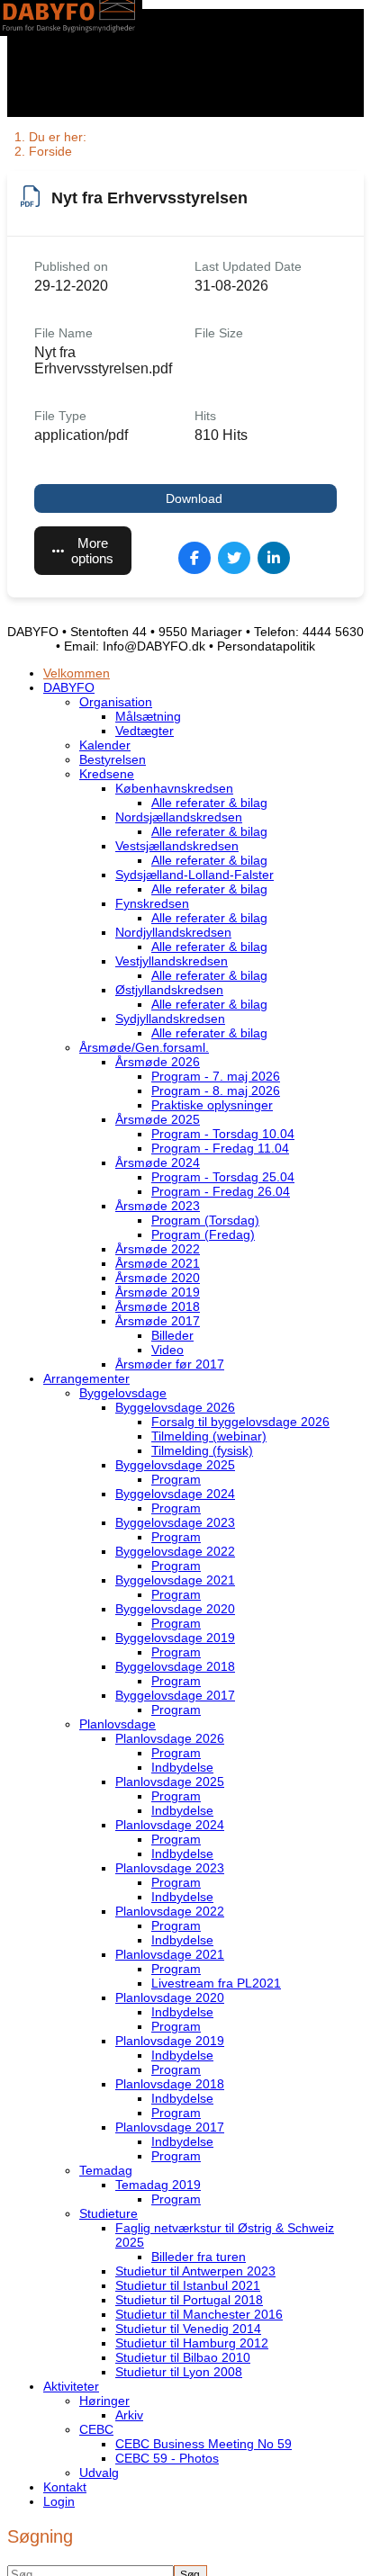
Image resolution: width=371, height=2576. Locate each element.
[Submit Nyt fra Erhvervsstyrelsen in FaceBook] (195, 558)
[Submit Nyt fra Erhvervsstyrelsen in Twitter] (234, 558)
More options (92, 551)
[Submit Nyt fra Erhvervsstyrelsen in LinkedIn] (274, 558)
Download (194, 498)
